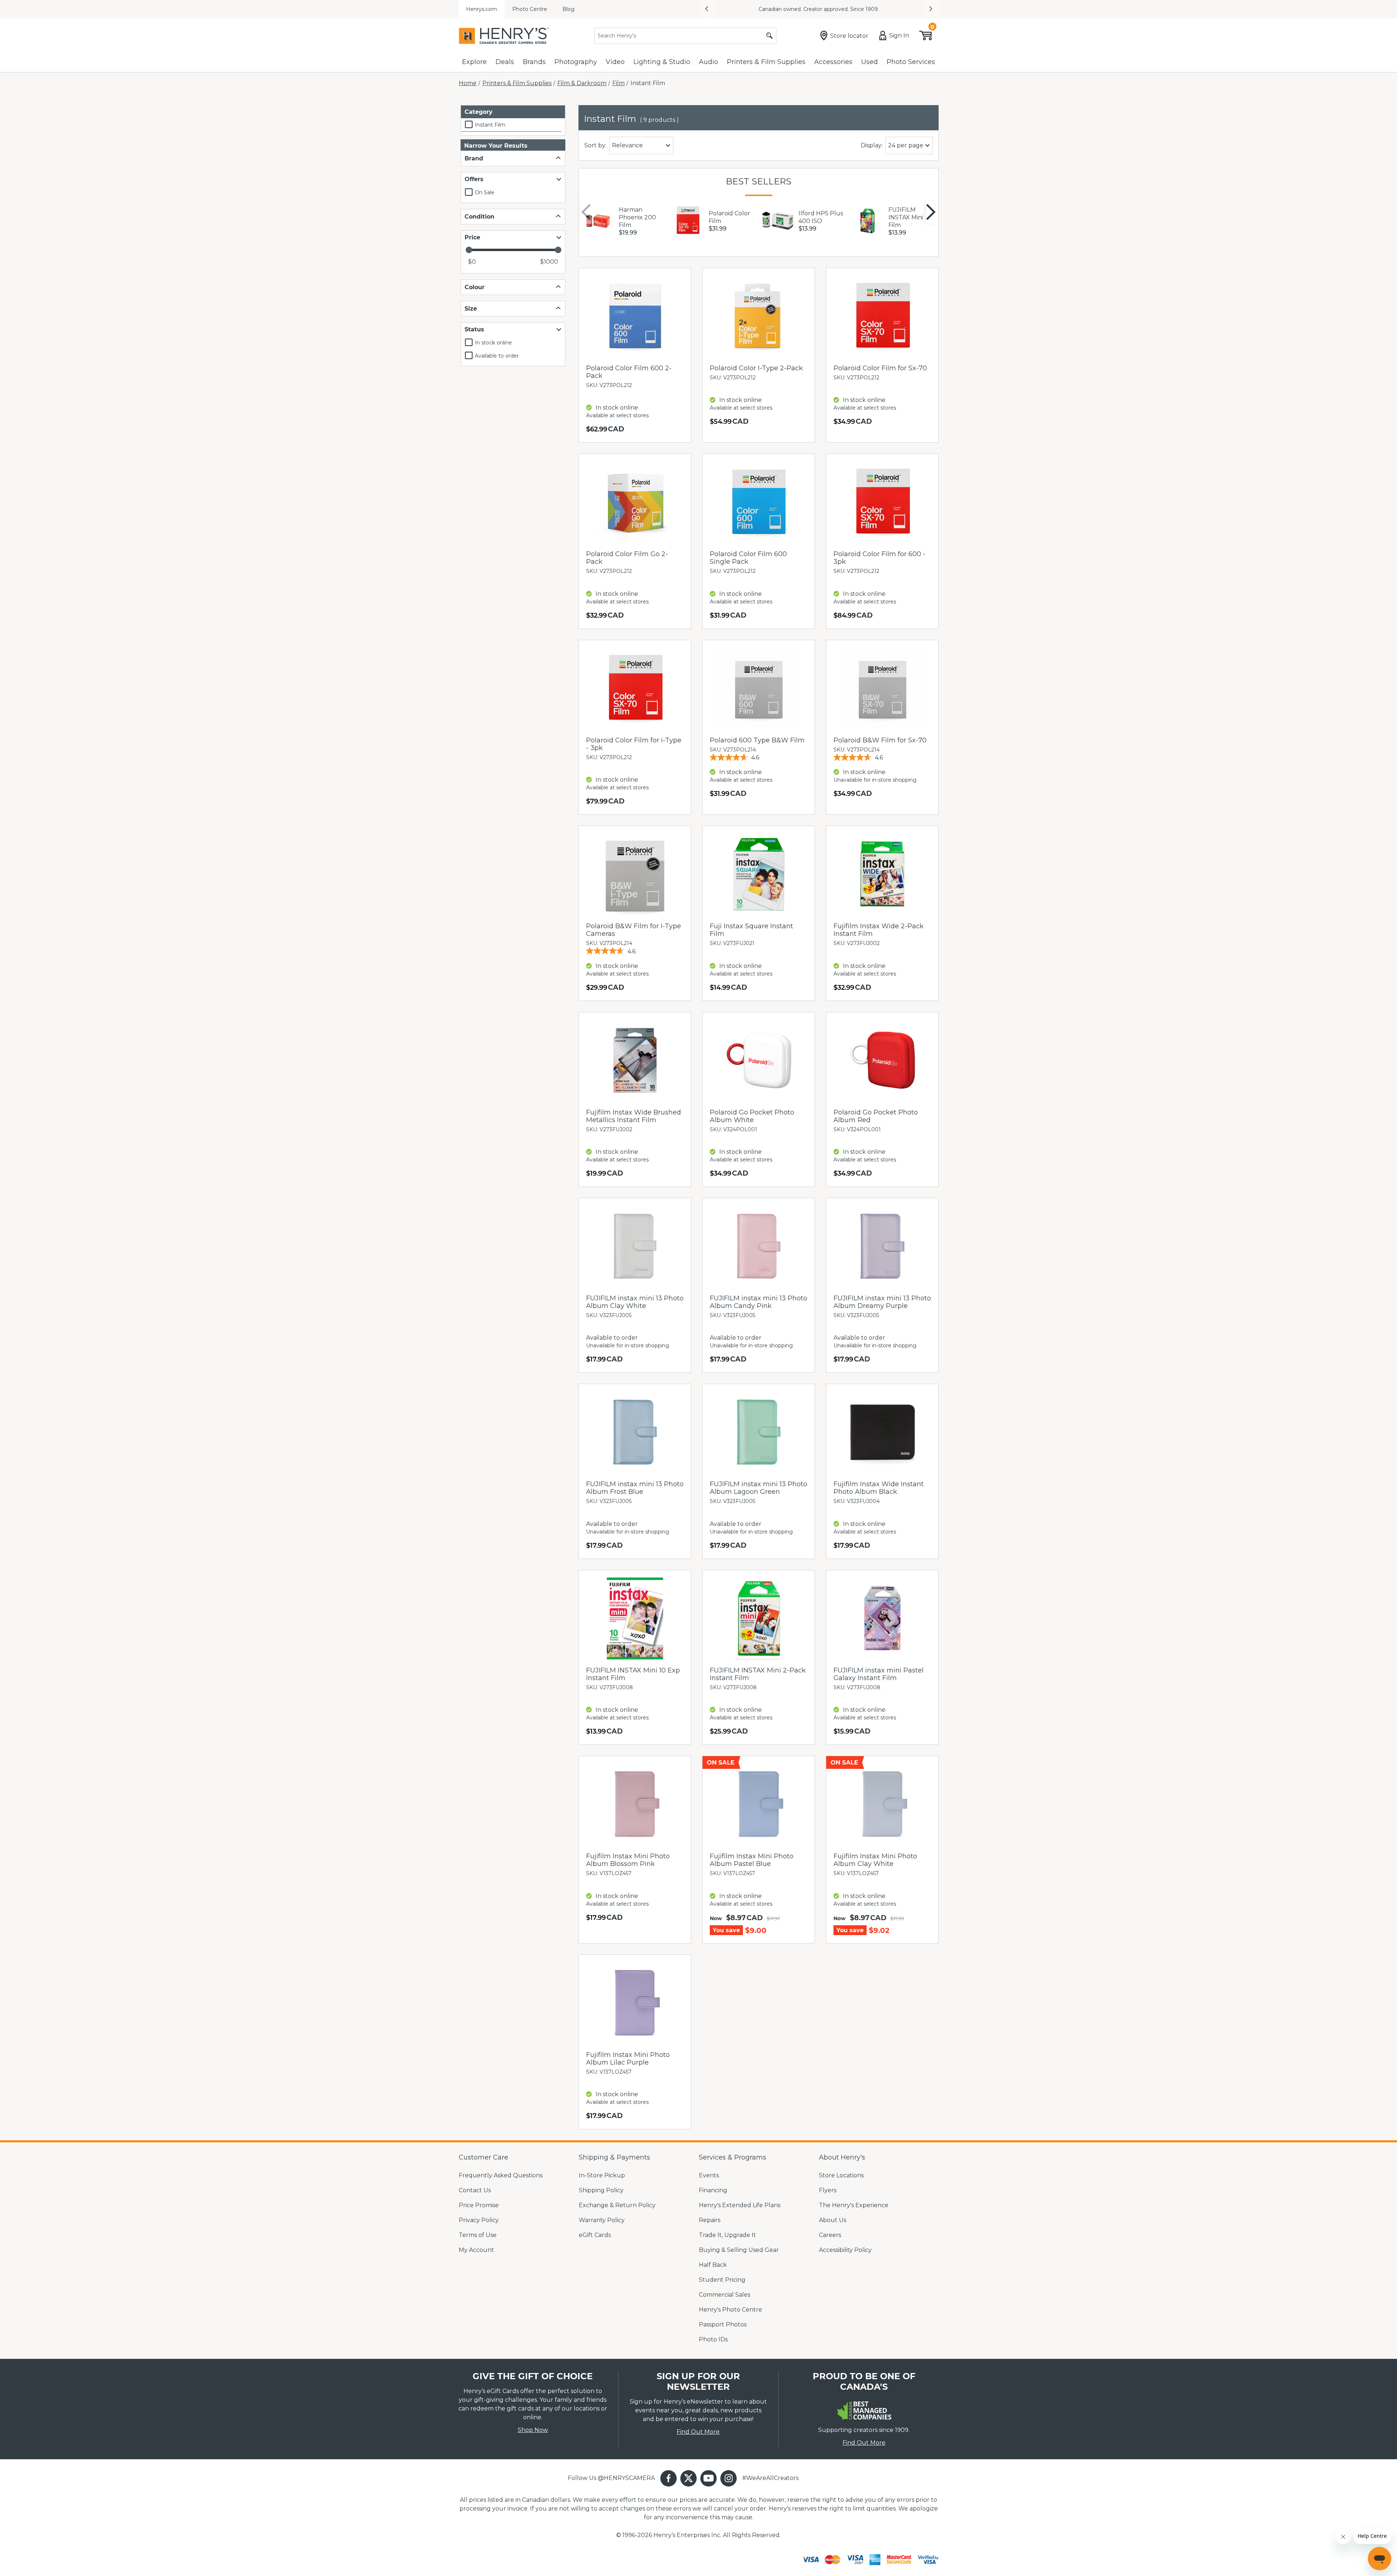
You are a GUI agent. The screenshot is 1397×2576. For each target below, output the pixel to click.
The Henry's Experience (854, 2205)
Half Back (713, 2265)
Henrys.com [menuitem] (481, 9)
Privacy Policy (479, 2220)
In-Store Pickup (602, 2175)
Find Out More (698, 2432)
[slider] (469, 250)
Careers (830, 2235)
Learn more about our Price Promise (885, 9)
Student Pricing (722, 2280)
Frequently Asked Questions (501, 2175)
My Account (476, 2250)
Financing (713, 2190)
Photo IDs (713, 2339)
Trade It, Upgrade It (727, 2235)
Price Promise (479, 2205)
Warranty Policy (602, 2220)
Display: (872, 145)
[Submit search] (769, 36)
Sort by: (595, 145)
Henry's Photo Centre (731, 2310)
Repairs (710, 2220)
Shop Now (533, 2430)
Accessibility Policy (845, 2250)
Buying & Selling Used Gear (739, 2250)
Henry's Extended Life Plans (740, 2205)
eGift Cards (595, 2235)
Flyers (828, 2190)
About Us (833, 2220)
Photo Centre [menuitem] (530, 9)
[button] (707, 9)
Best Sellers (759, 181)
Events (709, 2175)
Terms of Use (478, 2235)
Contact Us (475, 2190)
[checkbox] (512, 125)
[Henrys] (504, 36)
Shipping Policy (601, 2190)
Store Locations (841, 2175)
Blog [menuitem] (568, 9)
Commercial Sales (725, 2295)
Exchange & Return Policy (617, 2205)
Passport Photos (723, 2324)
